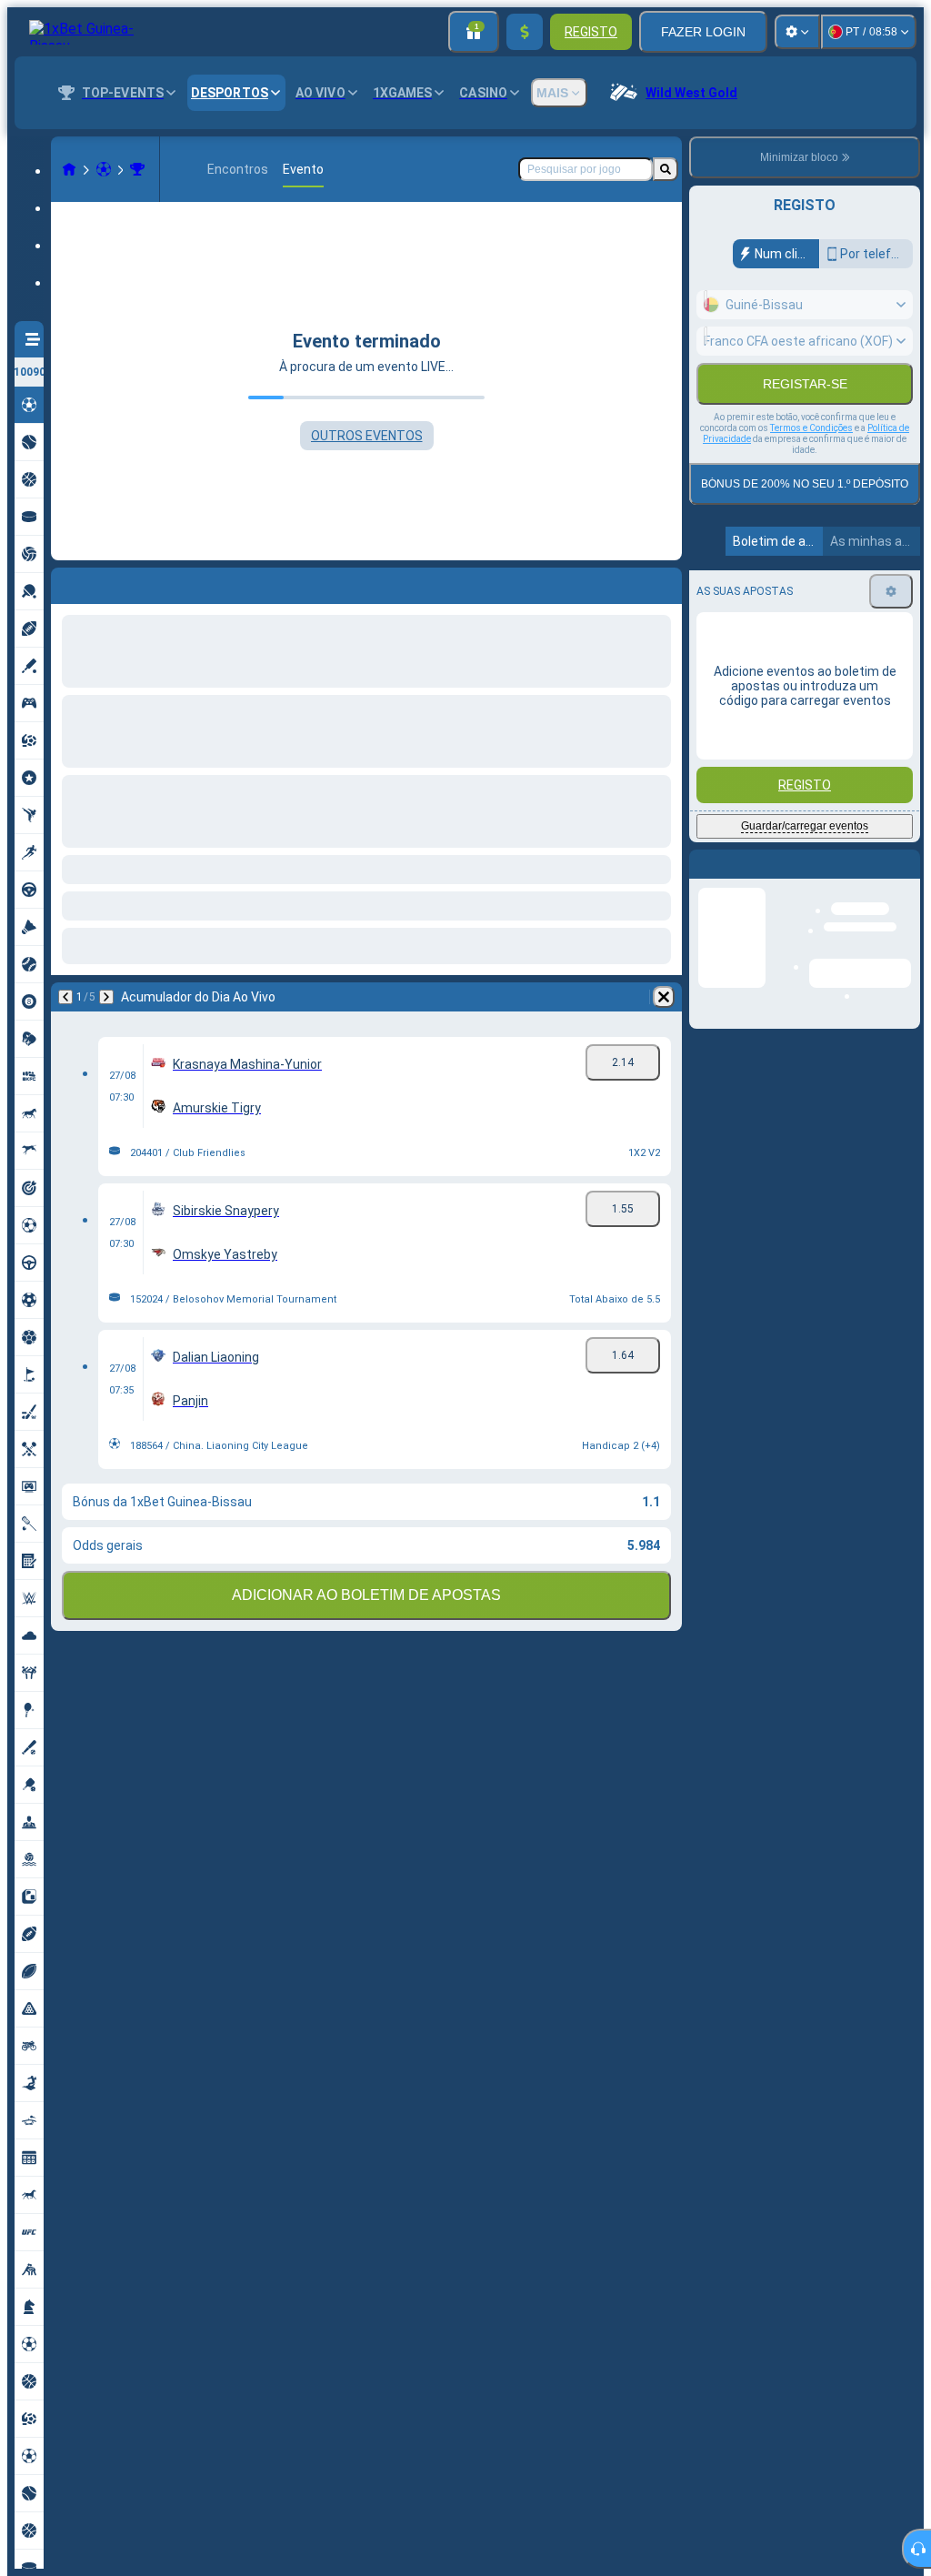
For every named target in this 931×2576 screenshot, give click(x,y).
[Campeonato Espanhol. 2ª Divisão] (137, 169)
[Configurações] (797, 32)
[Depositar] (525, 32)
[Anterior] (65, 582)
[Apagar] (664, 582)
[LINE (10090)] (69, 169)
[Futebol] (104, 169)
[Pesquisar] (666, 169)
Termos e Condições (811, 467)
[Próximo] (113, 582)
